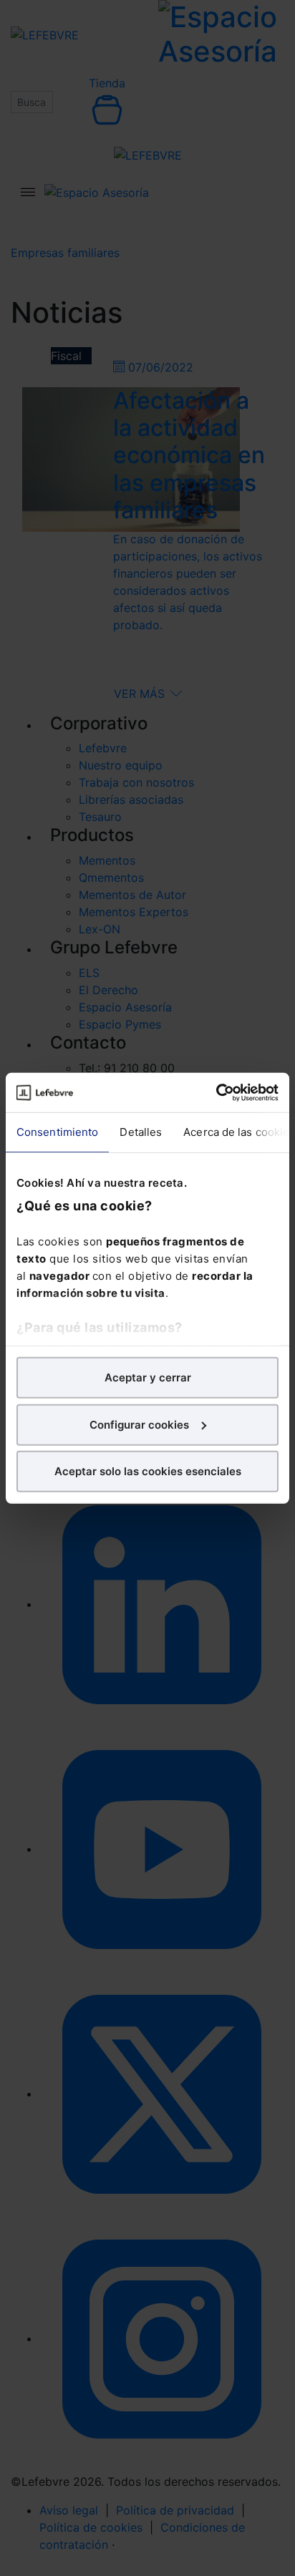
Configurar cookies (139, 1424)
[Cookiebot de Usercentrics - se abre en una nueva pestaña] (216, 1092)
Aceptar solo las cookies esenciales (148, 1471)
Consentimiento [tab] (57, 1132)
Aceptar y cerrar (148, 1377)
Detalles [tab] (141, 1132)
